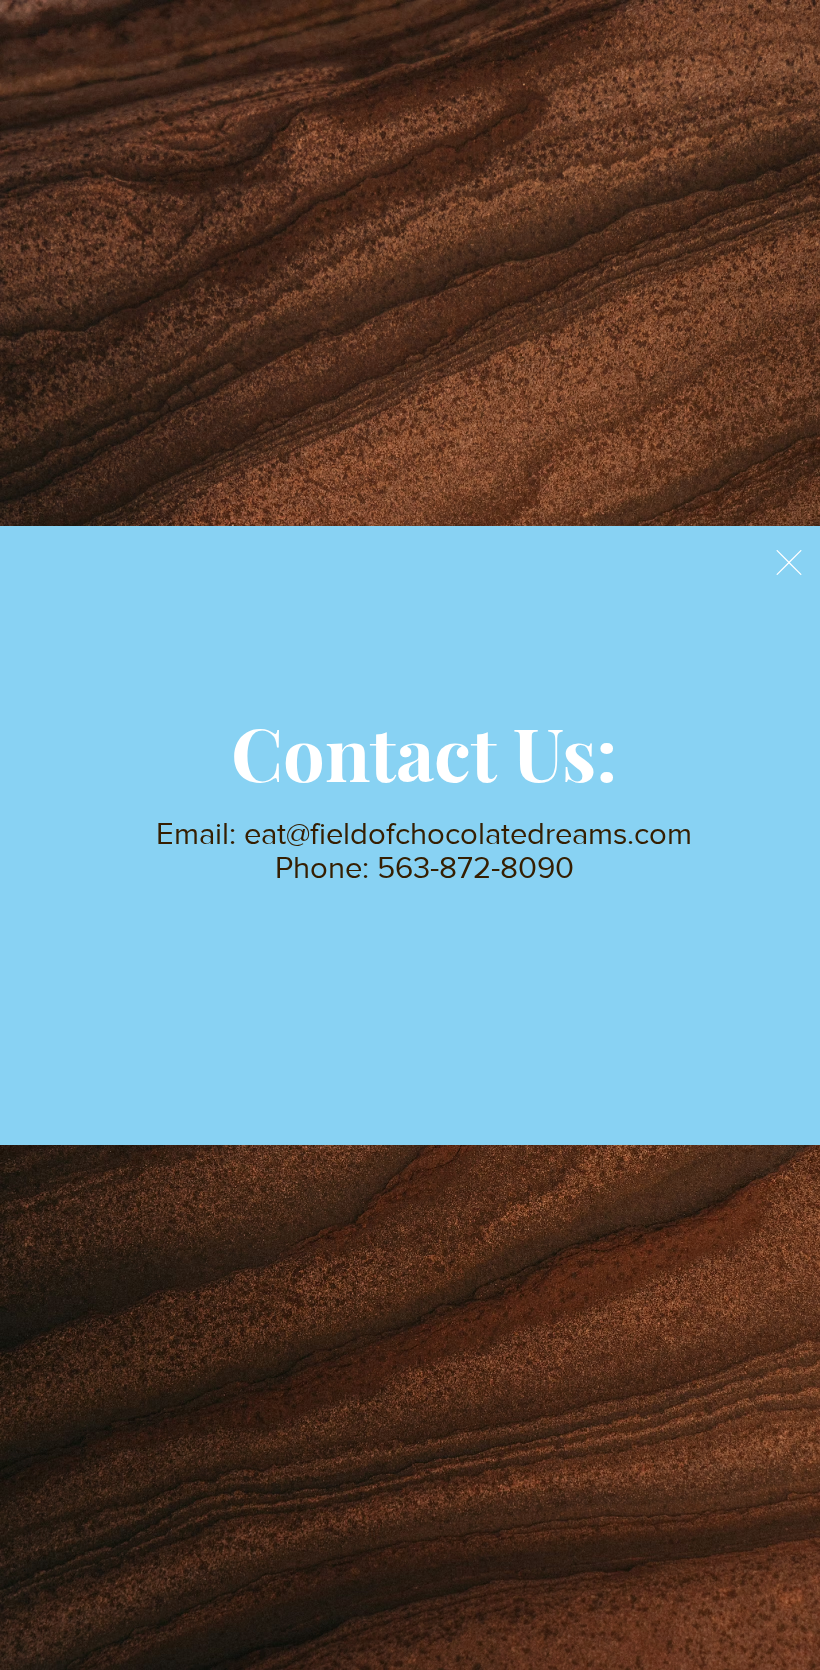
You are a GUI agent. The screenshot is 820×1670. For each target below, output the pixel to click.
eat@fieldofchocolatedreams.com (468, 833)
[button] (789, 562)
